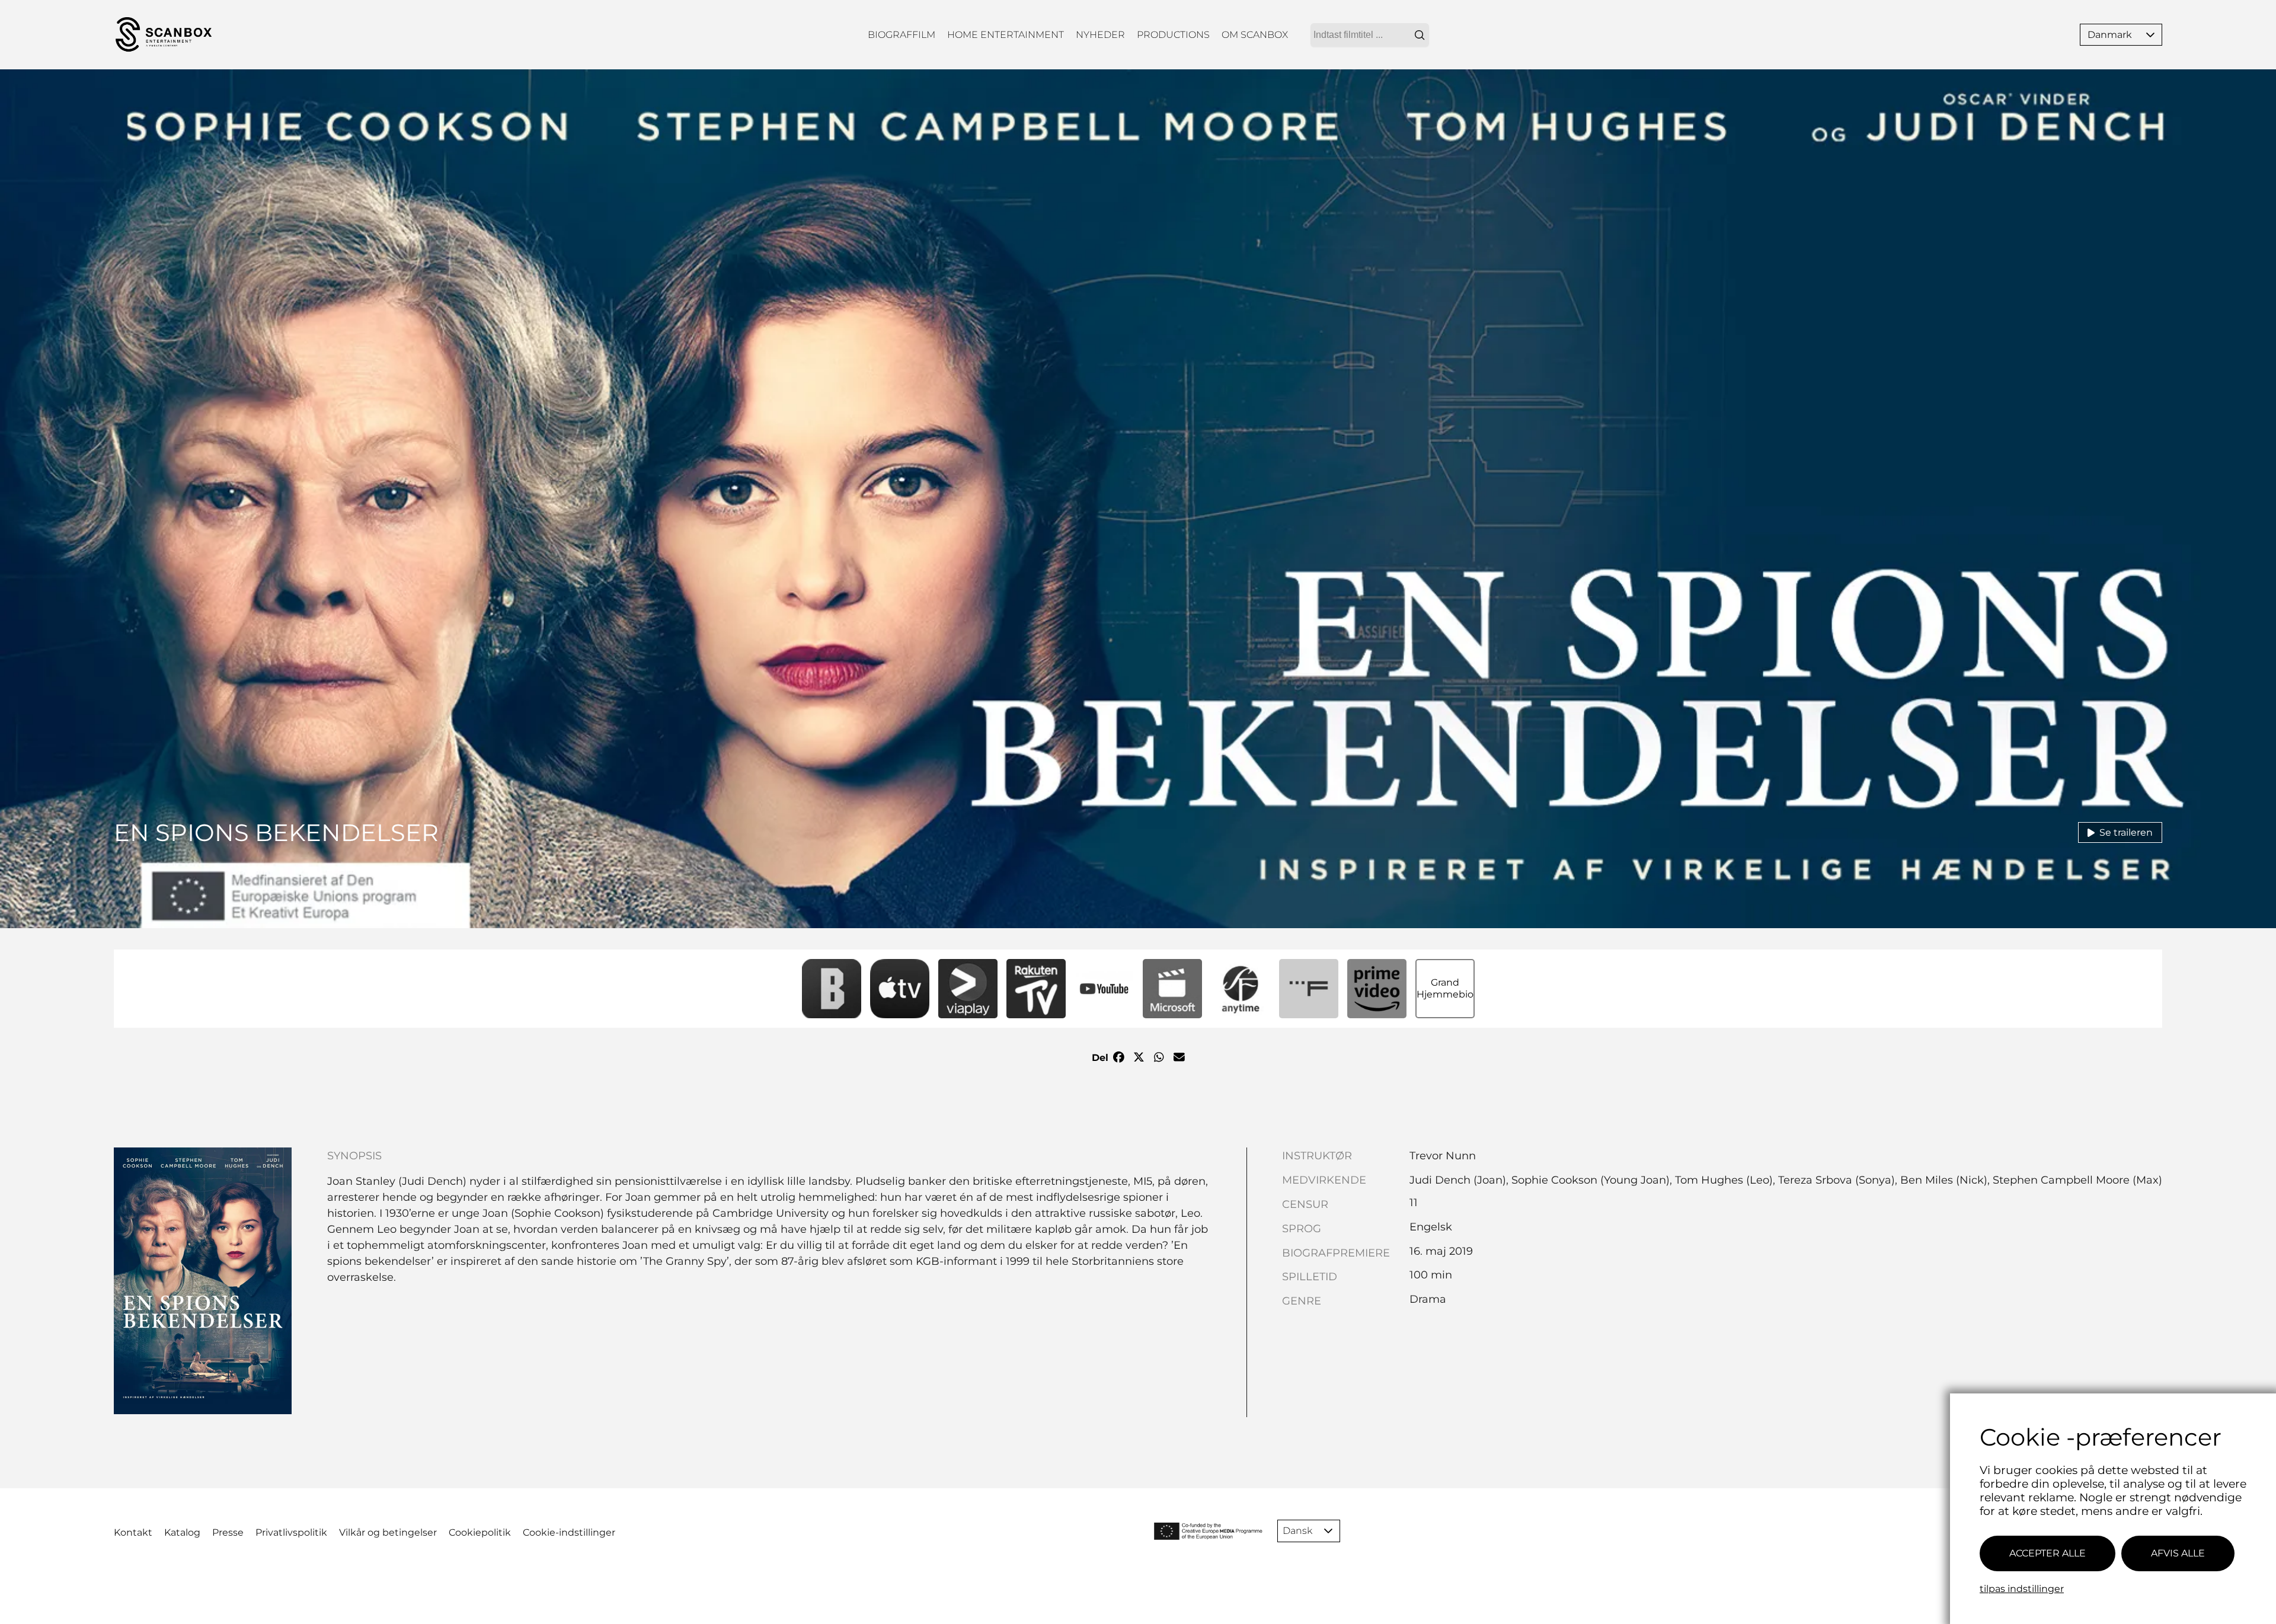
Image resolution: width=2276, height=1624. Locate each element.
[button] (2150, 35)
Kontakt (133, 1532)
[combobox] (1370, 35)
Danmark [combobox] (2110, 35)
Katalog (182, 1532)
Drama (1428, 1299)
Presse (228, 1532)
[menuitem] (902, 35)
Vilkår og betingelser (388, 1532)
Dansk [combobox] (1297, 1531)
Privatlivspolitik (291, 1532)
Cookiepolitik (480, 1532)
